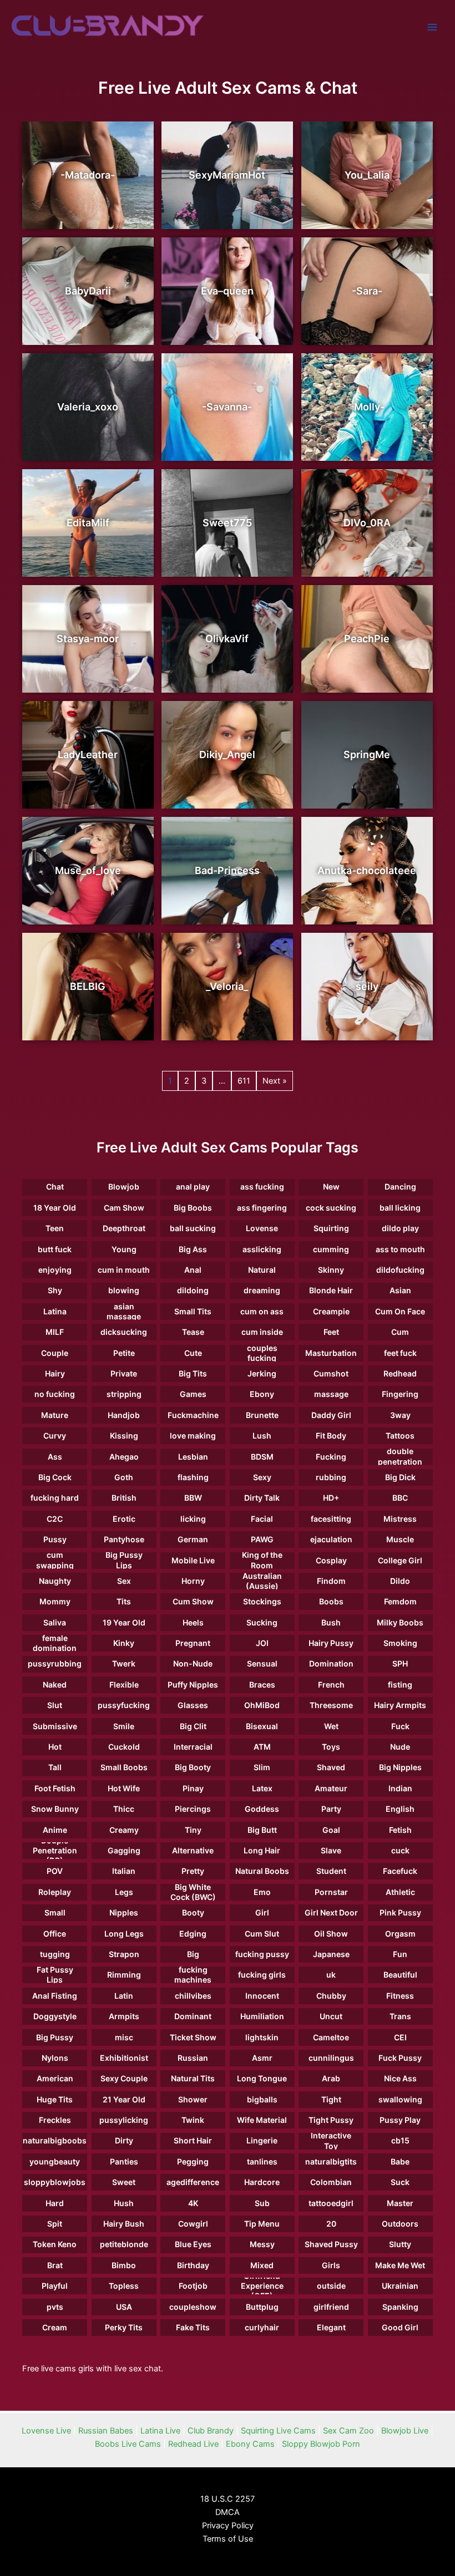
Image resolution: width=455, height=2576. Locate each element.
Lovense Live (46, 2431)
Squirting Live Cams (278, 2431)
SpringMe (367, 754)
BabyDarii (88, 291)
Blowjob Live (405, 2431)
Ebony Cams (250, 2444)
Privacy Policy (228, 2526)
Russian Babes (106, 2431)
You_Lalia (367, 175)
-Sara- (367, 291)
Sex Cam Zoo (348, 2431)
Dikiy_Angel (227, 754)
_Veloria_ (227, 986)
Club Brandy (211, 2431)
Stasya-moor (88, 639)
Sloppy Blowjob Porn (321, 2444)
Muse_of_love (88, 870)
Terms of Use (228, 2539)
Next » (275, 1081)
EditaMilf (88, 523)
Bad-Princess (227, 870)
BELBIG (88, 986)
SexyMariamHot (227, 175)
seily (367, 986)
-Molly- (367, 407)
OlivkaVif (227, 639)
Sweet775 (227, 523)
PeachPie (367, 639)
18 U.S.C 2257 (228, 2499)
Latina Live (160, 2431)
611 (244, 1081)
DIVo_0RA (367, 523)
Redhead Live (193, 2444)
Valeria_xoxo (88, 407)
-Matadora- (88, 175)
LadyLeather (88, 754)
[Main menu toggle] (432, 27)
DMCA (228, 2512)
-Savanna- (227, 407)
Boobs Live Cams (128, 2444)
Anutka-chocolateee (367, 870)
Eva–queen (227, 291)
